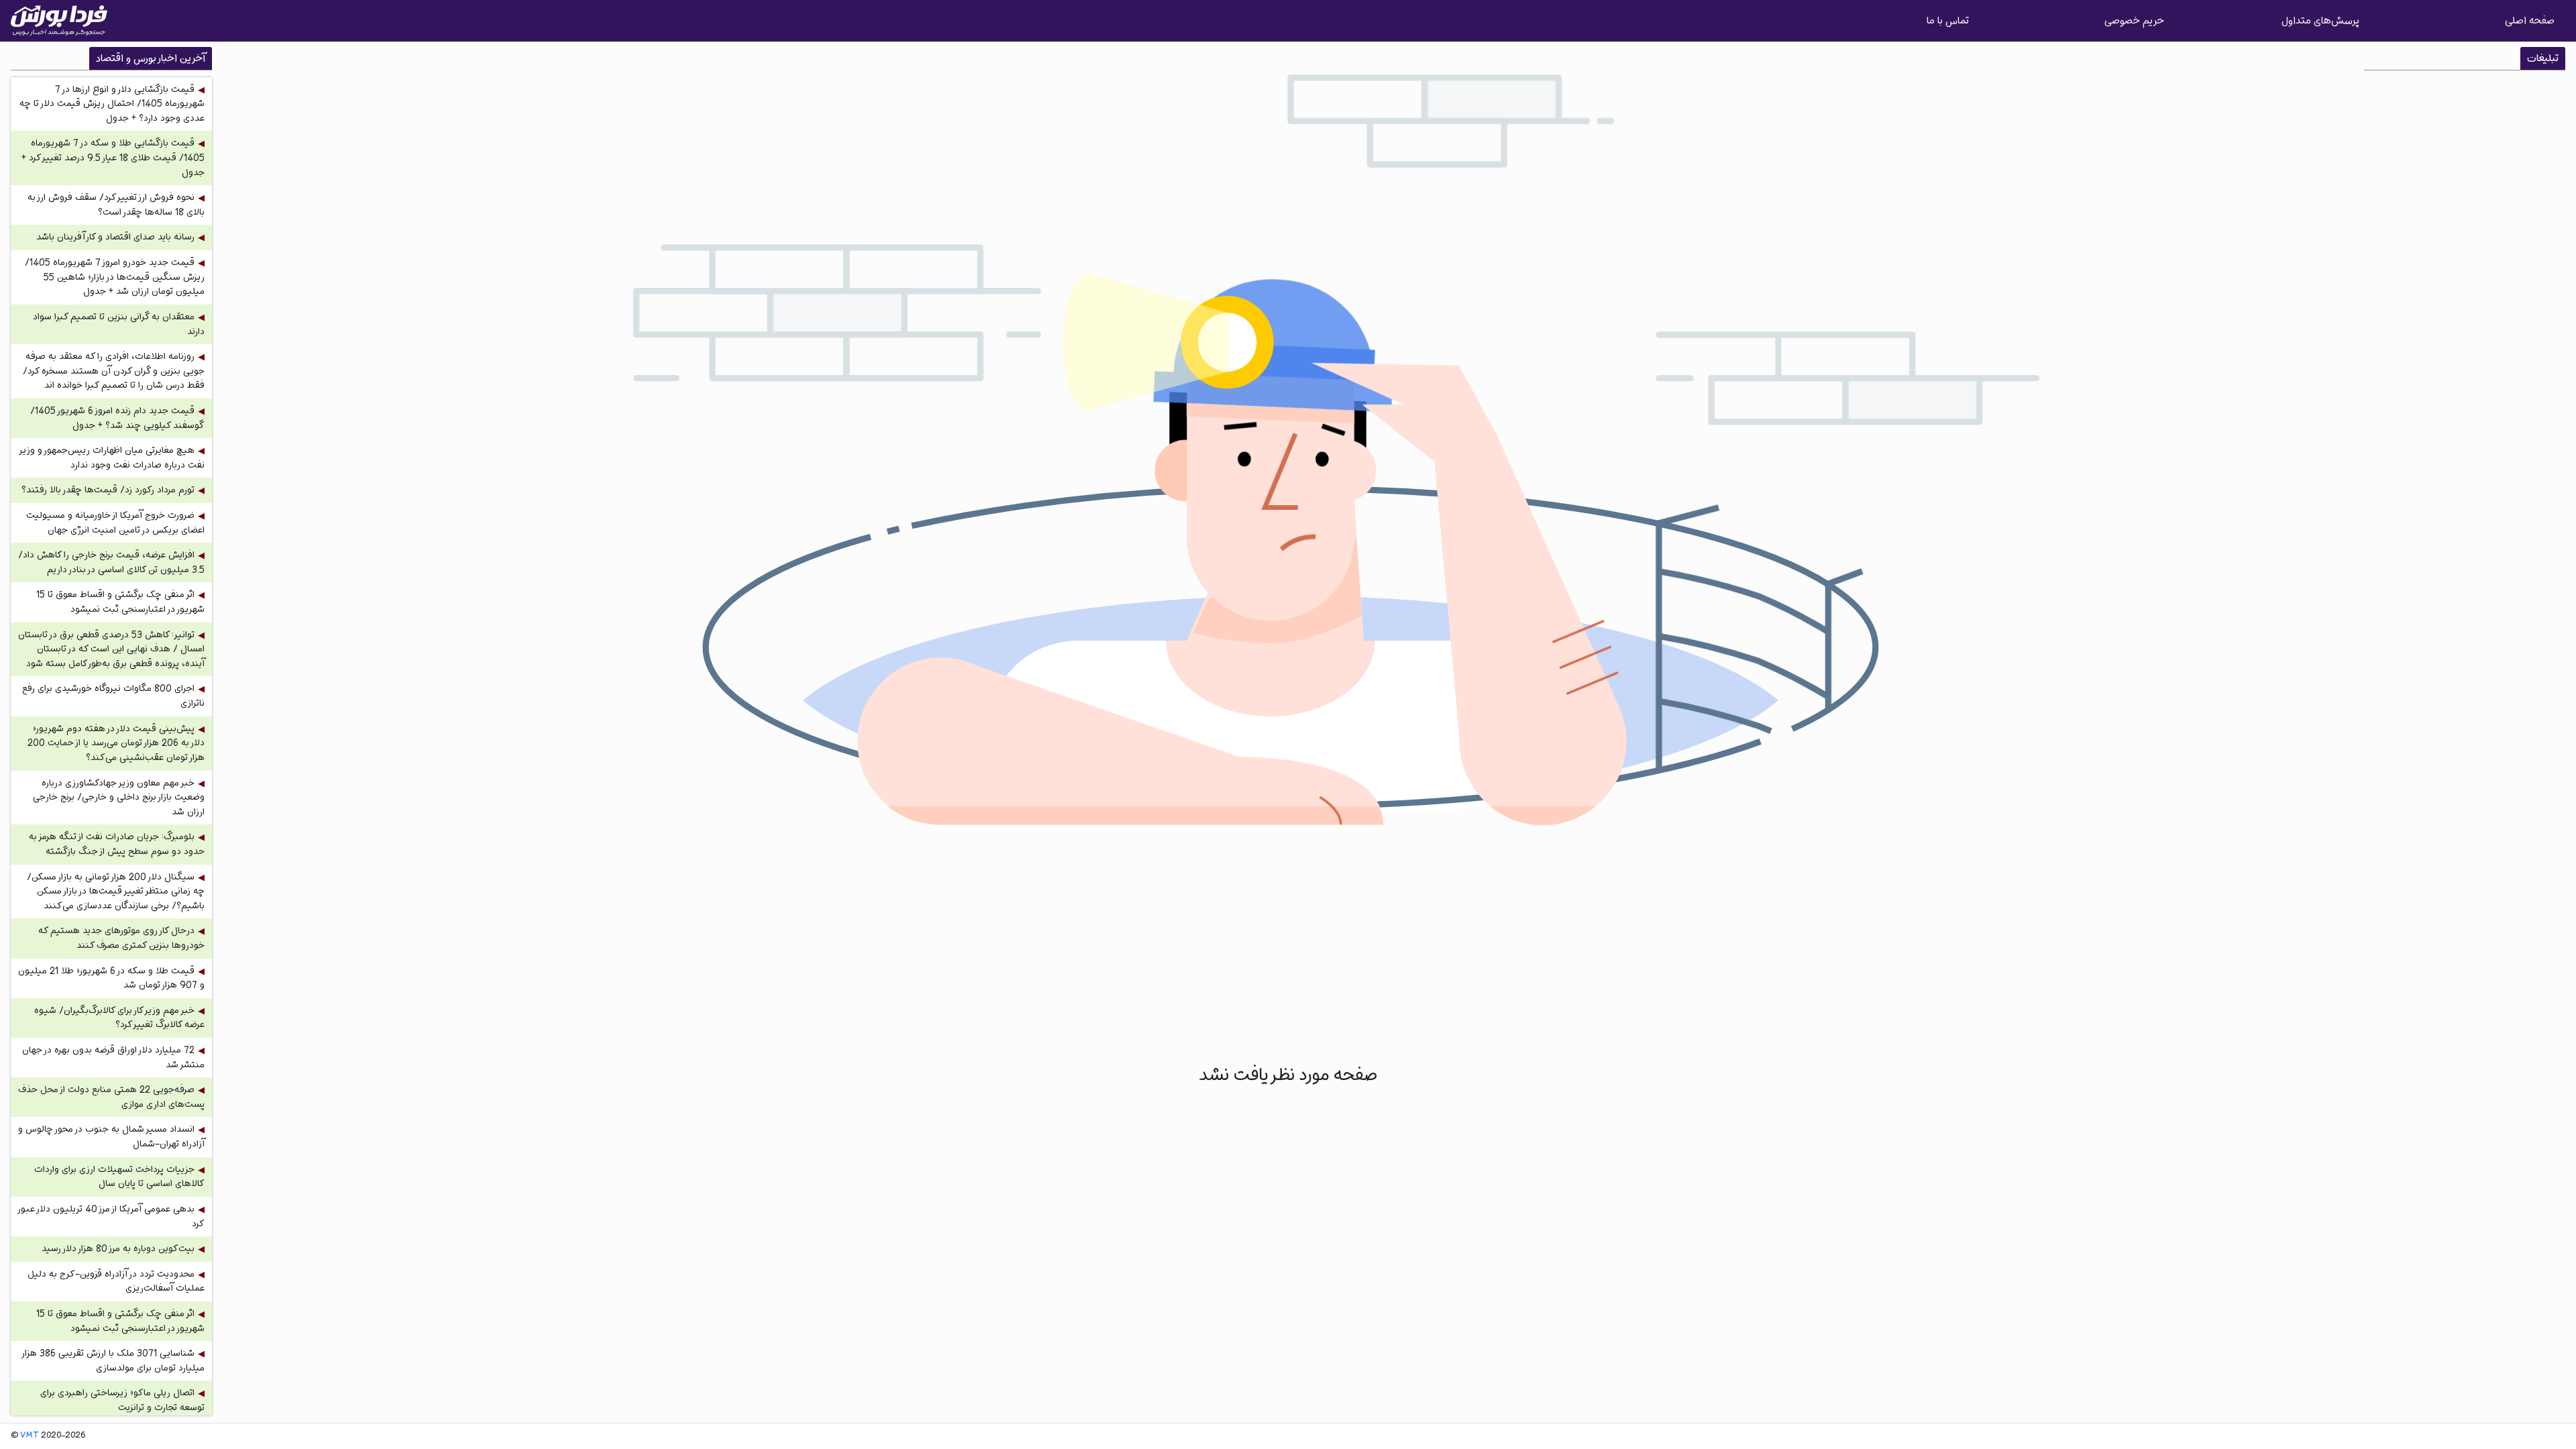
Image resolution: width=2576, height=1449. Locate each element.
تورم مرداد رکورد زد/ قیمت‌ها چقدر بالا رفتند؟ (108, 490)
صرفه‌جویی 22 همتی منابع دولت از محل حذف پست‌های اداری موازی (111, 1097)
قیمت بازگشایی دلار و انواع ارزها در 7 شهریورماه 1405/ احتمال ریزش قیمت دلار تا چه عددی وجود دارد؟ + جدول (112, 104)
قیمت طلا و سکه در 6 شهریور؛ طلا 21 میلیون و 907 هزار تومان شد (111, 978)
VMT (30, 1436)
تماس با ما (1948, 20)
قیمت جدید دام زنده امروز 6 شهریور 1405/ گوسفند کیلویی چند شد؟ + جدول (117, 418)
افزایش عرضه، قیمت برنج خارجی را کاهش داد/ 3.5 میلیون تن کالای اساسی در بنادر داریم (111, 562)
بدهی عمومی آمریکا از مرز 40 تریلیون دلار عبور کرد (112, 1217)
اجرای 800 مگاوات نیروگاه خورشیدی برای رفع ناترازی (113, 696)
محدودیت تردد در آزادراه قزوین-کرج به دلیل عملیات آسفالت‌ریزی (116, 1282)
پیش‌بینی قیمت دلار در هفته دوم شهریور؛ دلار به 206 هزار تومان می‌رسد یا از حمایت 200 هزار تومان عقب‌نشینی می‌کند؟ (116, 743)
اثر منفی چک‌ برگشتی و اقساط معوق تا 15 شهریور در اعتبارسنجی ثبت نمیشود (120, 602)
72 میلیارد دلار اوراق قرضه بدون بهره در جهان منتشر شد (113, 1058)
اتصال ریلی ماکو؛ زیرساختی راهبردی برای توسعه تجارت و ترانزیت (122, 1400)
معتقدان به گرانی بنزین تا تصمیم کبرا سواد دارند (119, 324)
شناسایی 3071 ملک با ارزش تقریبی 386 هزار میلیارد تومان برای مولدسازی (114, 1361)
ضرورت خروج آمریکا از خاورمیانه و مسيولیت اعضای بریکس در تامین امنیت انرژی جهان (115, 523)
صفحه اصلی (2530, 20)
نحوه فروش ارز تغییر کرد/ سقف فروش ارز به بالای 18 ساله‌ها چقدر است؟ (116, 205)
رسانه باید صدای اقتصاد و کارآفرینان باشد (115, 237)
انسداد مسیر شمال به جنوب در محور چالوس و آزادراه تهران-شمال (111, 1137)
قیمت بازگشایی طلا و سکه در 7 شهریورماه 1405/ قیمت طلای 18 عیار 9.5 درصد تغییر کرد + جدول (113, 158)
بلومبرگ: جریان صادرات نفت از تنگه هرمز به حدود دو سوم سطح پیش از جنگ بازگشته (117, 844)
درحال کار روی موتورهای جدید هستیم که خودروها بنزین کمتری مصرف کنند (121, 938)
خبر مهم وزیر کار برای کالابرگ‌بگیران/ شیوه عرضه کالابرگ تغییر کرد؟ (119, 1018)
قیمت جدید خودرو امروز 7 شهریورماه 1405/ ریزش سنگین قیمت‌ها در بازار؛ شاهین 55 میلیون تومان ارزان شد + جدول (115, 277)
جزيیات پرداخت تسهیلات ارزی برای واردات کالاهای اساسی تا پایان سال (119, 1177)
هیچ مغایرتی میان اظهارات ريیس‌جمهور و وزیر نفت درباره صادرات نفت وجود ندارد (112, 458)
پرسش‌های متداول (2320, 20)
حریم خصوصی (2134, 20)
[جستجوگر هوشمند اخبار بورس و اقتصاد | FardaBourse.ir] (59, 21)
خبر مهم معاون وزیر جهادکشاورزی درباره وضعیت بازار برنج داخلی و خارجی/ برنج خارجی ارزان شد (119, 798)
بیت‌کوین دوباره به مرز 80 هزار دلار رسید (118, 1249)
